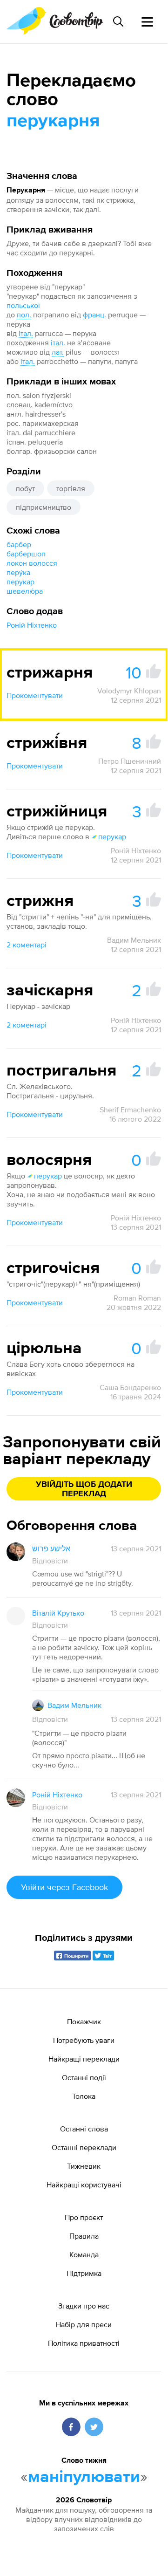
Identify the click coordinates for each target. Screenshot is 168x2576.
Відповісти (50, 1561)
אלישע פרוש (51, 1548)
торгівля (71, 488)
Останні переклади (84, 2147)
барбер (19, 544)
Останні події (84, 2077)
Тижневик (84, 2166)
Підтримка (84, 2273)
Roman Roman (137, 1298)
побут (25, 488)
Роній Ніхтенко (32, 625)
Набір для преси (84, 2324)
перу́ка (18, 572)
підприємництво (44, 507)
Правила (84, 2236)
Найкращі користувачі (84, 2185)
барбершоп (26, 554)
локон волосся (32, 563)
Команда (84, 2254)
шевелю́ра (25, 591)
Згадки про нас (84, 2306)
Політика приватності (84, 2343)
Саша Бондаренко (130, 1387)
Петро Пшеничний (130, 761)
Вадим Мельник (134, 940)
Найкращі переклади (84, 2059)
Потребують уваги (84, 2040)
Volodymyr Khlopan (129, 691)
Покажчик (84, 2021)
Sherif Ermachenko (130, 1110)
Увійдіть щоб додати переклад (84, 1489)
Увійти (64, 1887)
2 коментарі (27, 945)
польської (23, 305)
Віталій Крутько (58, 1613)
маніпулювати (84, 2477)
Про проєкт (84, 2217)
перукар (20, 582)
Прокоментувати (35, 695)
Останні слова (84, 2129)
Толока (84, 2096)
